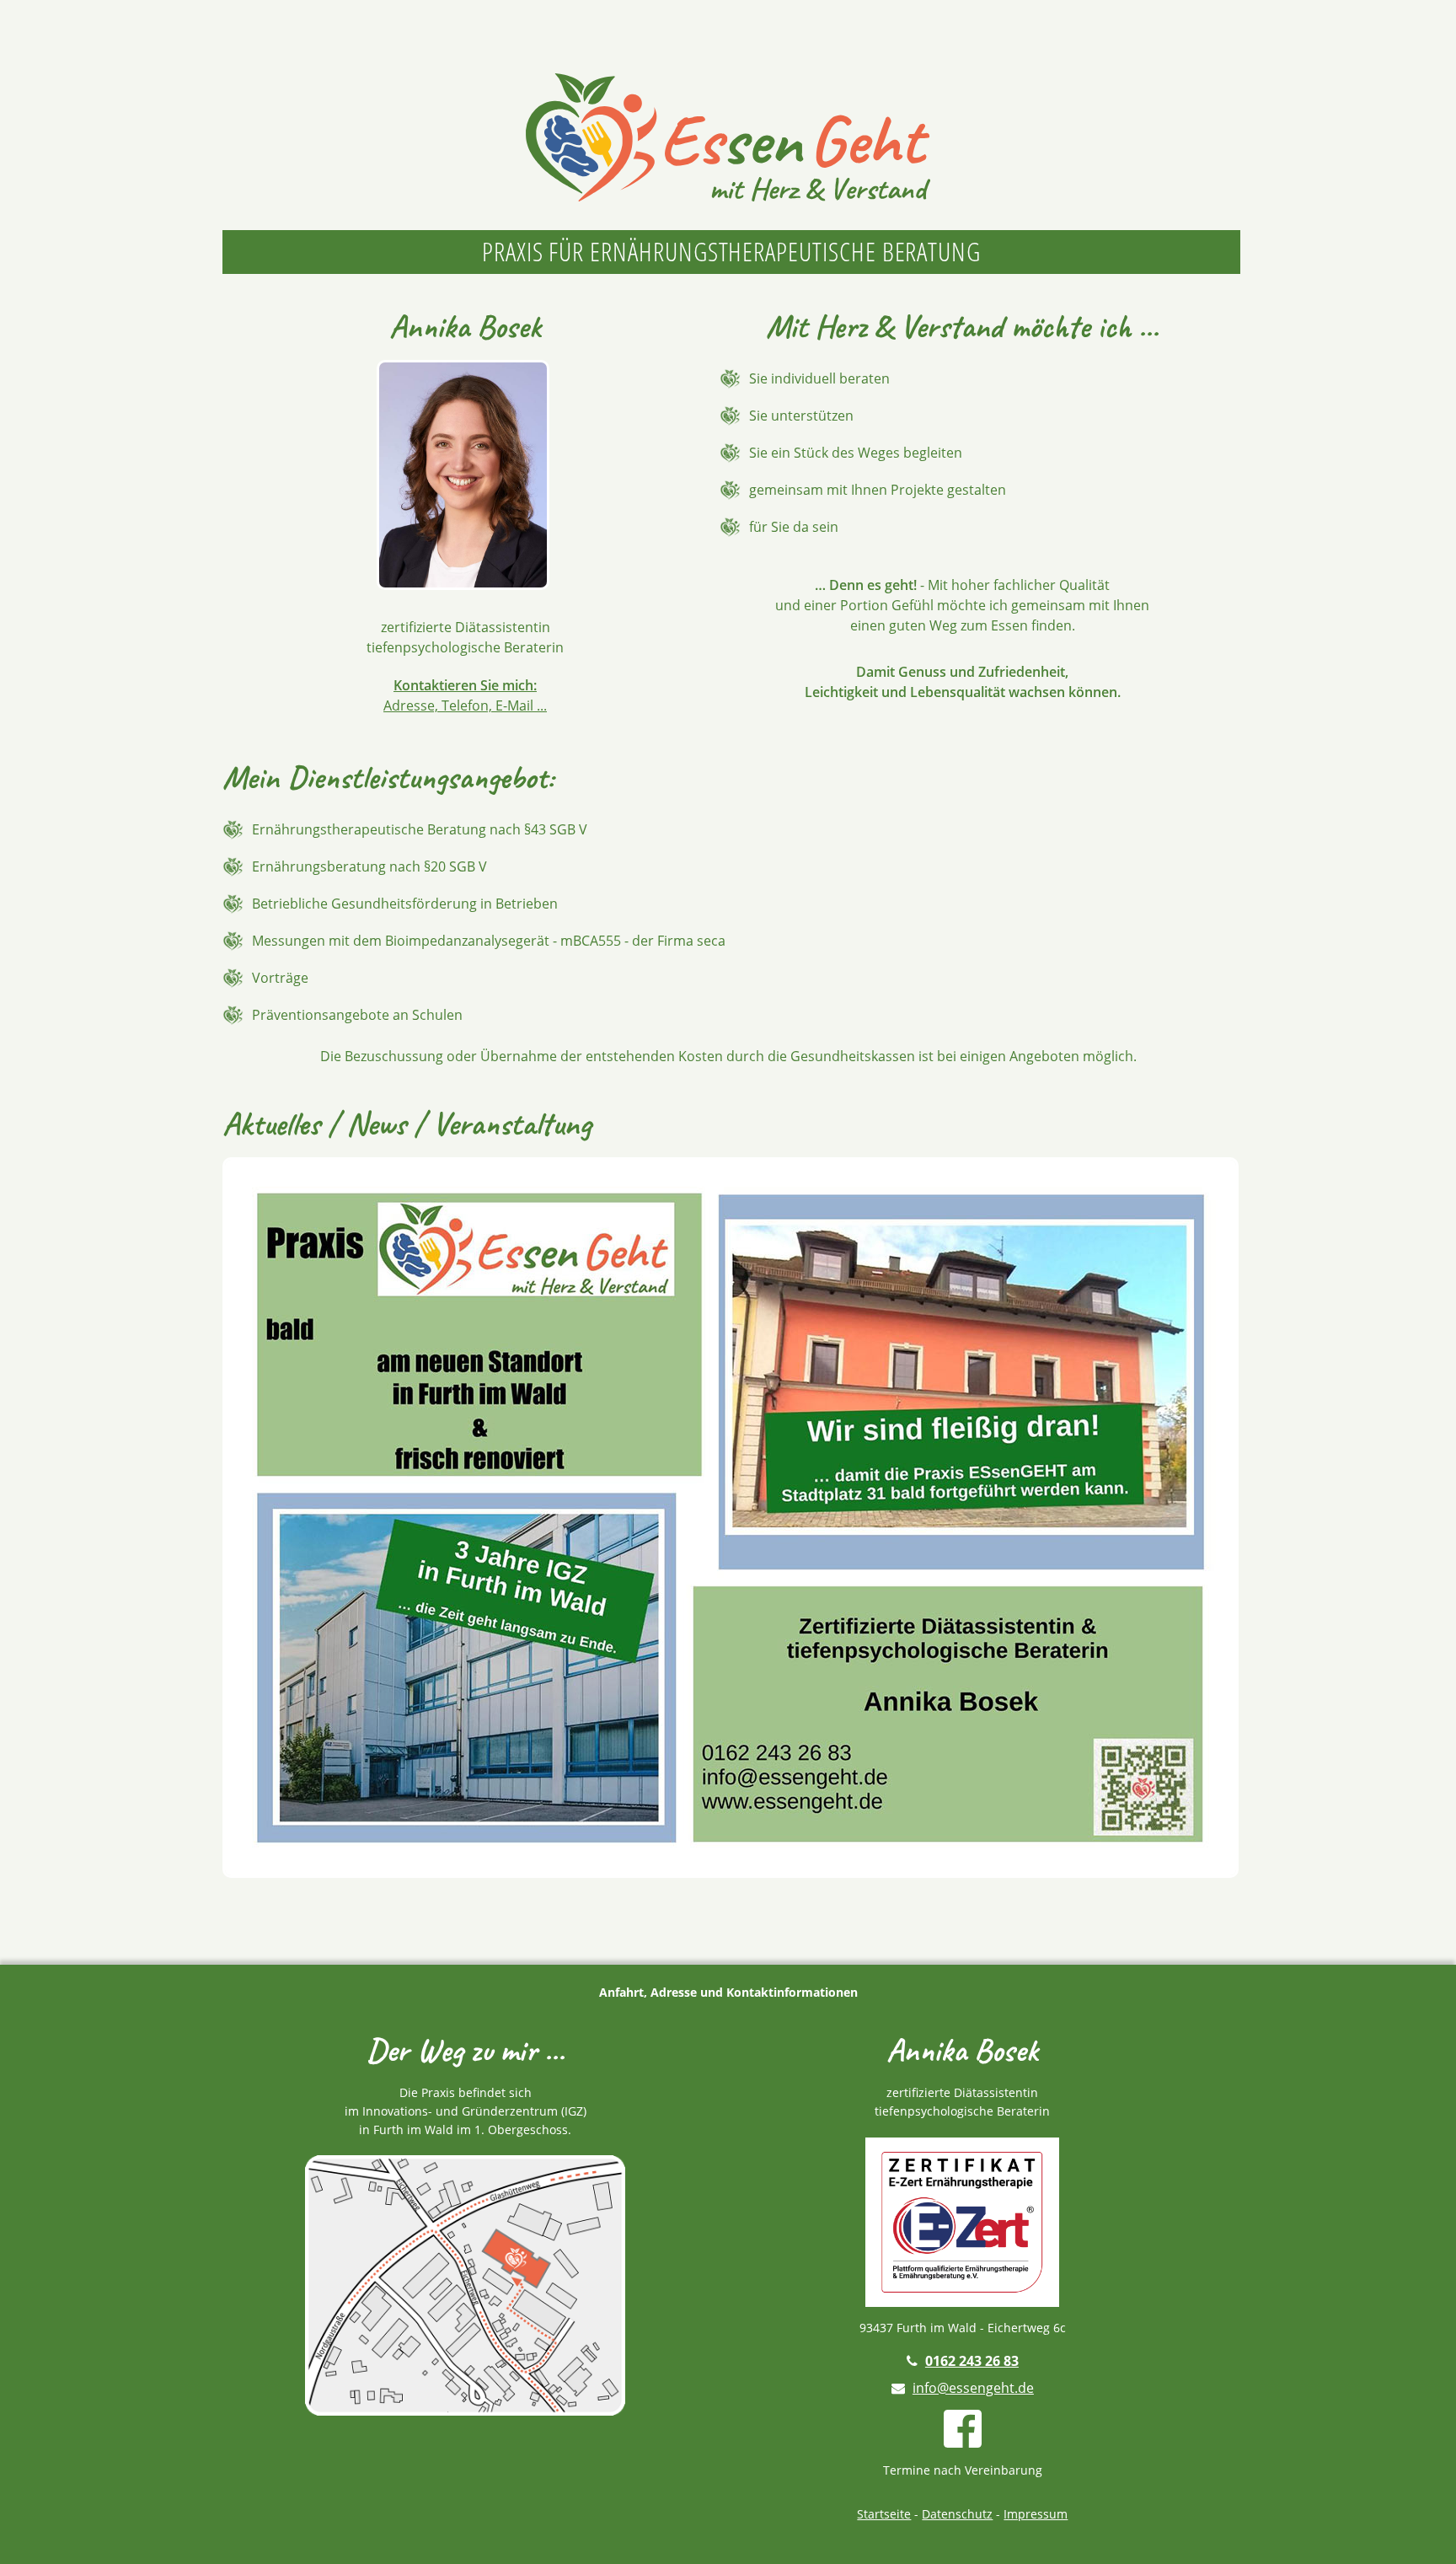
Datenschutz (957, 2514)
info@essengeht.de (973, 2388)
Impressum (1036, 2514)
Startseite (884, 2514)
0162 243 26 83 (972, 2361)
